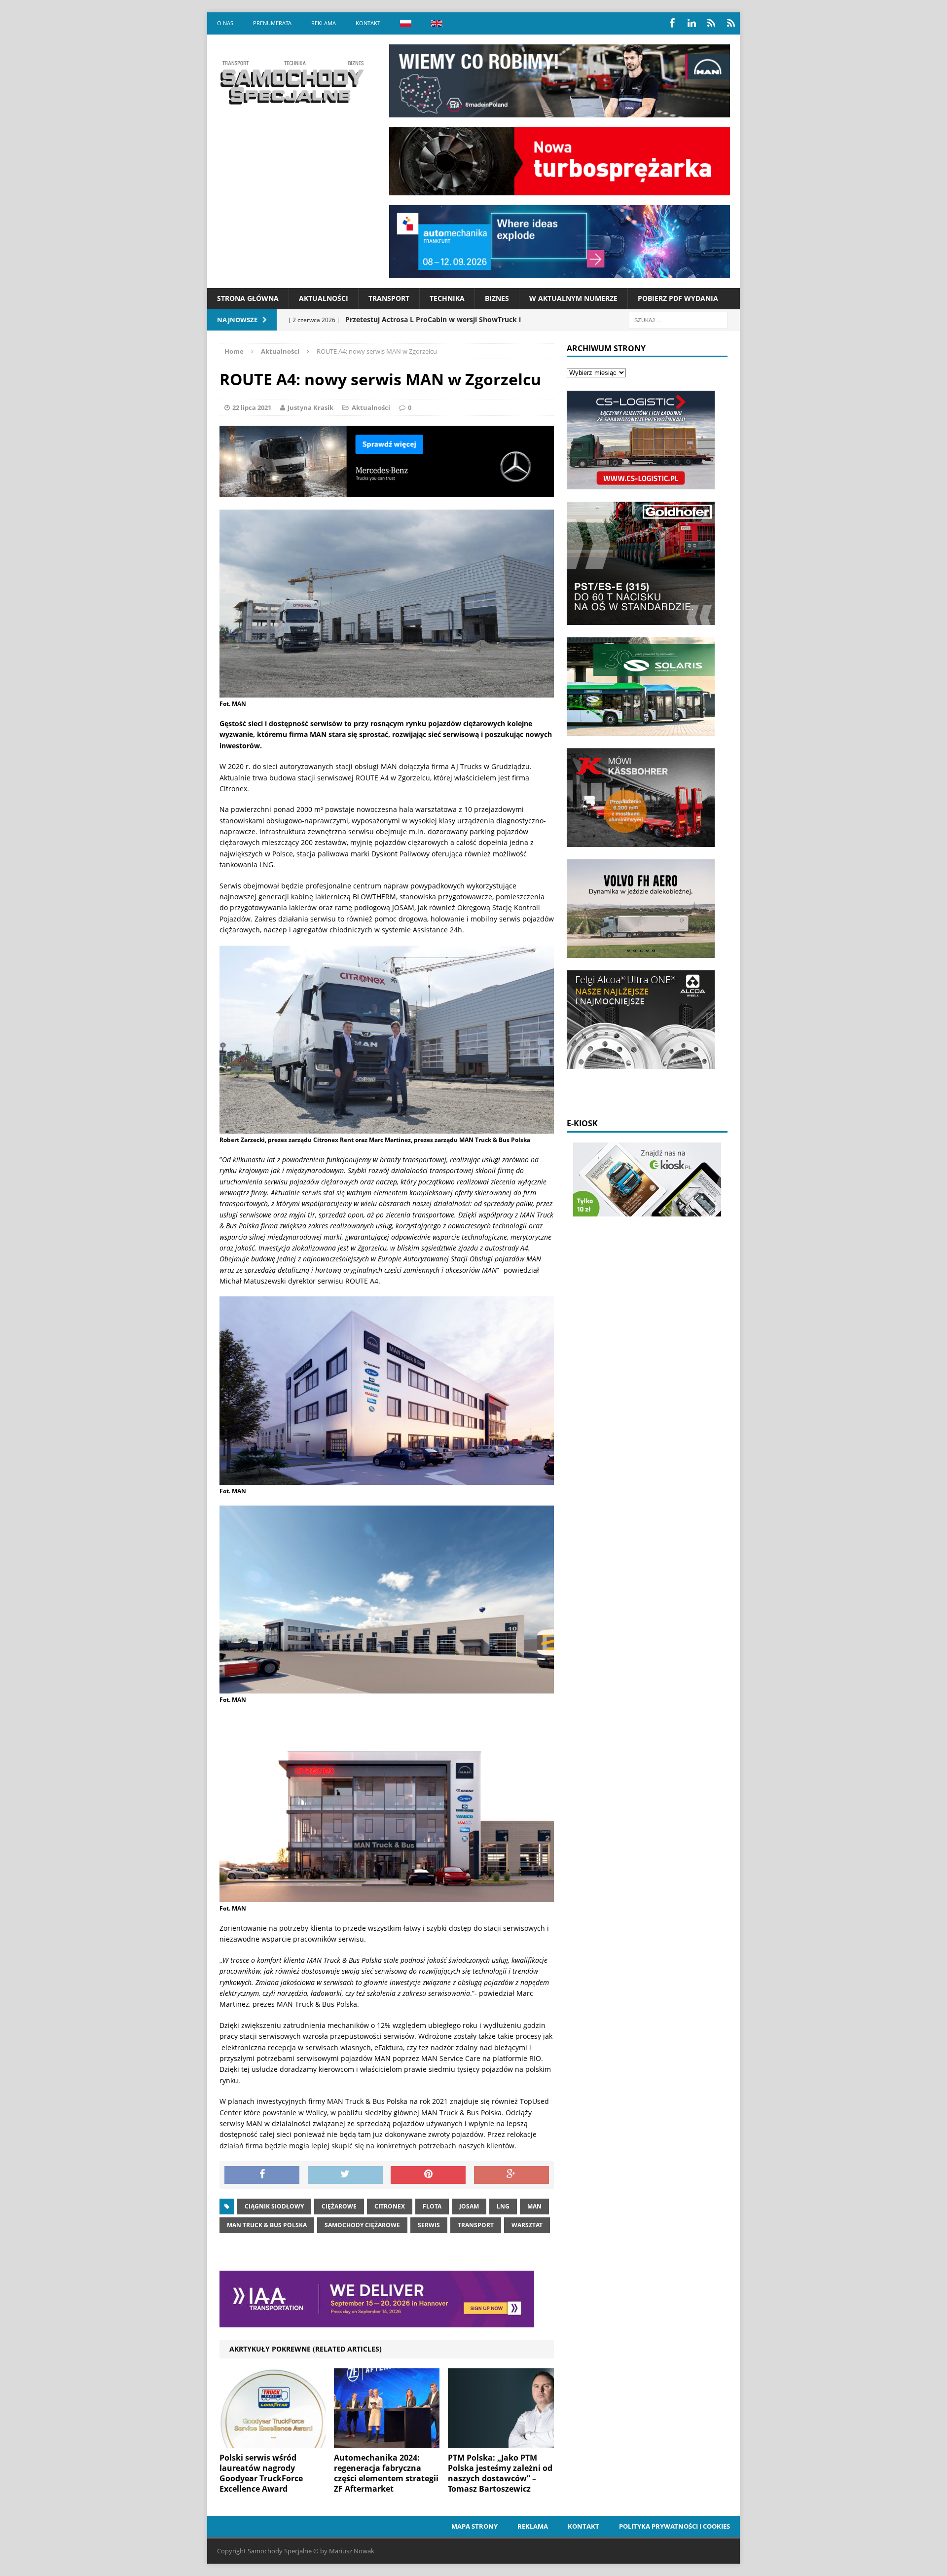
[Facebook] (672, 23)
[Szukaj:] (678, 319)
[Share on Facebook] (262, 2175)
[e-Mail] (731, 23)
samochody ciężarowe (362, 2225)
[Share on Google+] (511, 2175)
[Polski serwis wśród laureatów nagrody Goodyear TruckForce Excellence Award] (273, 2442)
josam (469, 2206)
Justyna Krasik (310, 407)
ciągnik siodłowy (274, 2206)
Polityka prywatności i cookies (674, 2526)
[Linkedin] (692, 23)
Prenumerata (272, 23)
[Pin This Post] (428, 2175)
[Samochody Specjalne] (291, 82)
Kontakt (368, 23)
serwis (429, 2225)
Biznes (497, 298)
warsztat (527, 2225)
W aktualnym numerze (573, 298)
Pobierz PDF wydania (678, 298)
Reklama (324, 23)
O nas (225, 23)
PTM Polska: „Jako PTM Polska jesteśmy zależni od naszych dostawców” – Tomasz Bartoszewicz (500, 2473)
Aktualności (324, 298)
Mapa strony (474, 2526)
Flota (432, 2206)
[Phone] (711, 23)
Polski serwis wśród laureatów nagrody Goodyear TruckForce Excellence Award (261, 2473)
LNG (503, 2206)
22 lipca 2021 (252, 407)
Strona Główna (248, 298)
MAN (534, 2206)
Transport (389, 298)
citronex (390, 2206)
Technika (447, 298)
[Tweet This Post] (345, 2175)
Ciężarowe (339, 2206)
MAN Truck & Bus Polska (267, 2225)
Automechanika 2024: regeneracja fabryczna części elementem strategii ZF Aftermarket (386, 2473)
